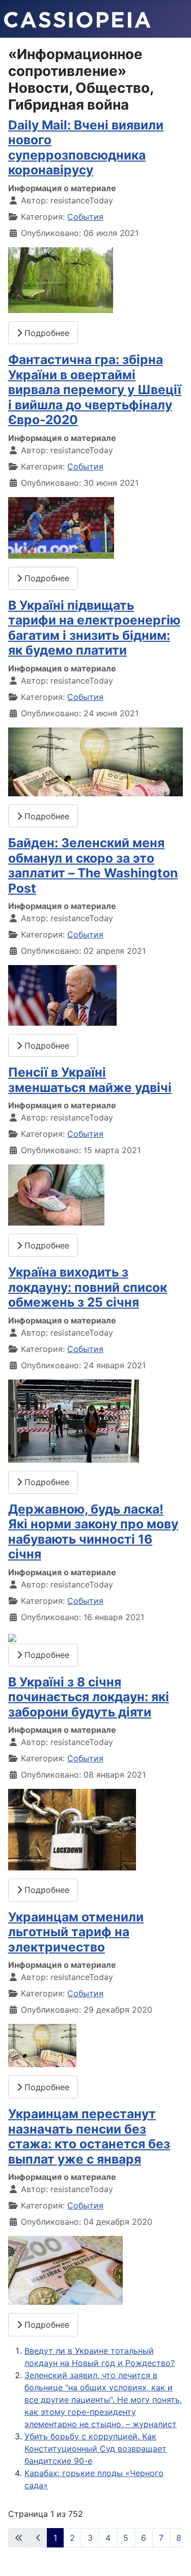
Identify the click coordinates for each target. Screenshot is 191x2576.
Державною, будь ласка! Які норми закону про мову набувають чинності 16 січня (93, 1531)
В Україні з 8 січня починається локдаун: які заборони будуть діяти (89, 1697)
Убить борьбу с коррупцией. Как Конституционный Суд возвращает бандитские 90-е (95, 2449)
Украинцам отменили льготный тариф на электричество (76, 1932)
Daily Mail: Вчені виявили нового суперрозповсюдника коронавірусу (86, 147)
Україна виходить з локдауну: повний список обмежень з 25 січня (88, 1287)
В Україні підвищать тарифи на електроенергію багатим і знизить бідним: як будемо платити (94, 628)
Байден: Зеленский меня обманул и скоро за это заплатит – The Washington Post (93, 865)
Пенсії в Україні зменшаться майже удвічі (90, 1079)
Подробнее (46, 333)
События (85, 217)
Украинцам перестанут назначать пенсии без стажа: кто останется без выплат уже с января (89, 2136)
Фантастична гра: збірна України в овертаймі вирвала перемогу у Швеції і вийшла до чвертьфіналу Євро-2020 (95, 389)
